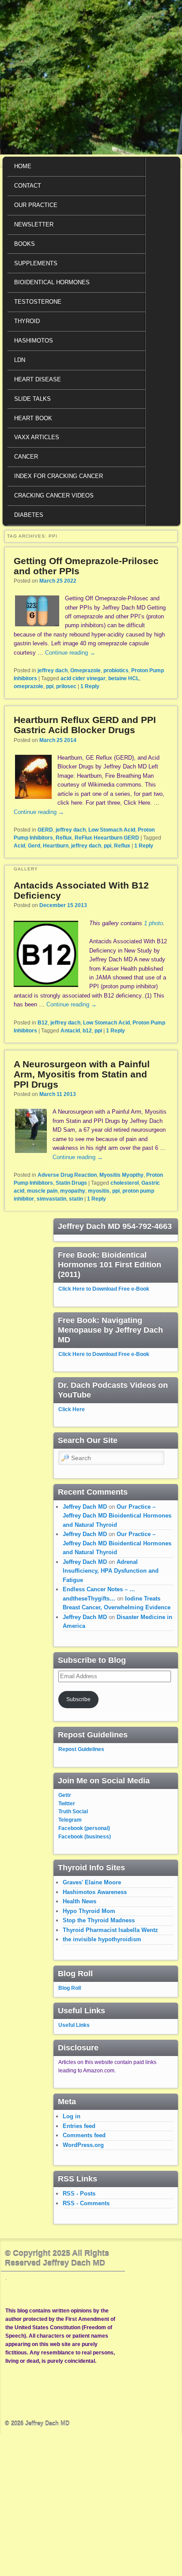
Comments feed (84, 2135)
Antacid (70, 1031)
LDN (20, 360)
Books (25, 244)
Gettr (65, 1795)
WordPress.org (83, 2145)
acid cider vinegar (83, 678)
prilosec (66, 686)
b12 (87, 1031)
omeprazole (28, 686)
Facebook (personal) (84, 1828)
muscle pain (42, 1191)
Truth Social (73, 1811)
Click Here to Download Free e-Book (104, 1289)
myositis (99, 1191)
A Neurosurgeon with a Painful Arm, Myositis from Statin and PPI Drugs (82, 1074)
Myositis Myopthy (121, 1175)
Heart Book (33, 418)
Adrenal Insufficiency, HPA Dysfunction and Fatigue (111, 1571)
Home (23, 166)
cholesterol (125, 1183)
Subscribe (78, 1699)
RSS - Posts (79, 2194)
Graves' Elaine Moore (92, 1882)
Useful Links (74, 2025)
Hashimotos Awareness (95, 1892)
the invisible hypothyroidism (102, 1939)
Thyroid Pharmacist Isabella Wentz (110, 1930)
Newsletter (34, 224)
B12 (43, 1023)
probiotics (116, 670)
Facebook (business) (85, 1837)
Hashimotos (34, 341)
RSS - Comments (86, 2203)
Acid (19, 846)
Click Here (72, 1409)
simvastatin (51, 1199)
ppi (50, 686)
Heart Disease (38, 379)
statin (76, 1199)
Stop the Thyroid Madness (99, 1920)
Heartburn (56, 846)
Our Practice (36, 205)
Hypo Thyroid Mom (89, 1911)
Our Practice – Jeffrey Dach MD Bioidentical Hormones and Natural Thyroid (117, 1516)
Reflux (64, 838)
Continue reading (70, 653)
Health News (80, 1901)
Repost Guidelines (81, 1749)
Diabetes (29, 515)
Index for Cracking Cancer (59, 476)
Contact (28, 186)
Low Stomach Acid (112, 830)
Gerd (34, 846)
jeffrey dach (53, 670)
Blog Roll (70, 1988)
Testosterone (38, 302)
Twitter (67, 1804)
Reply (90, 686)
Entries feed (79, 2126)
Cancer (26, 457)
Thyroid (27, 321)
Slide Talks (32, 399)
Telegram (70, 1820)
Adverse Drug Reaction (67, 1175)
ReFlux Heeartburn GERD (107, 838)
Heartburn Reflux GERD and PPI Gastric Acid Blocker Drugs (85, 725)
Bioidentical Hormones (52, 282)
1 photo (154, 923)
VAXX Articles (37, 437)
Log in (72, 2116)
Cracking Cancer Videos (54, 495)
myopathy (73, 1191)
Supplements (36, 263)
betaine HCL (124, 678)
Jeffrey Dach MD (85, 1507)
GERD (45, 830)
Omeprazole (85, 670)
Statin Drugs (71, 1183)
